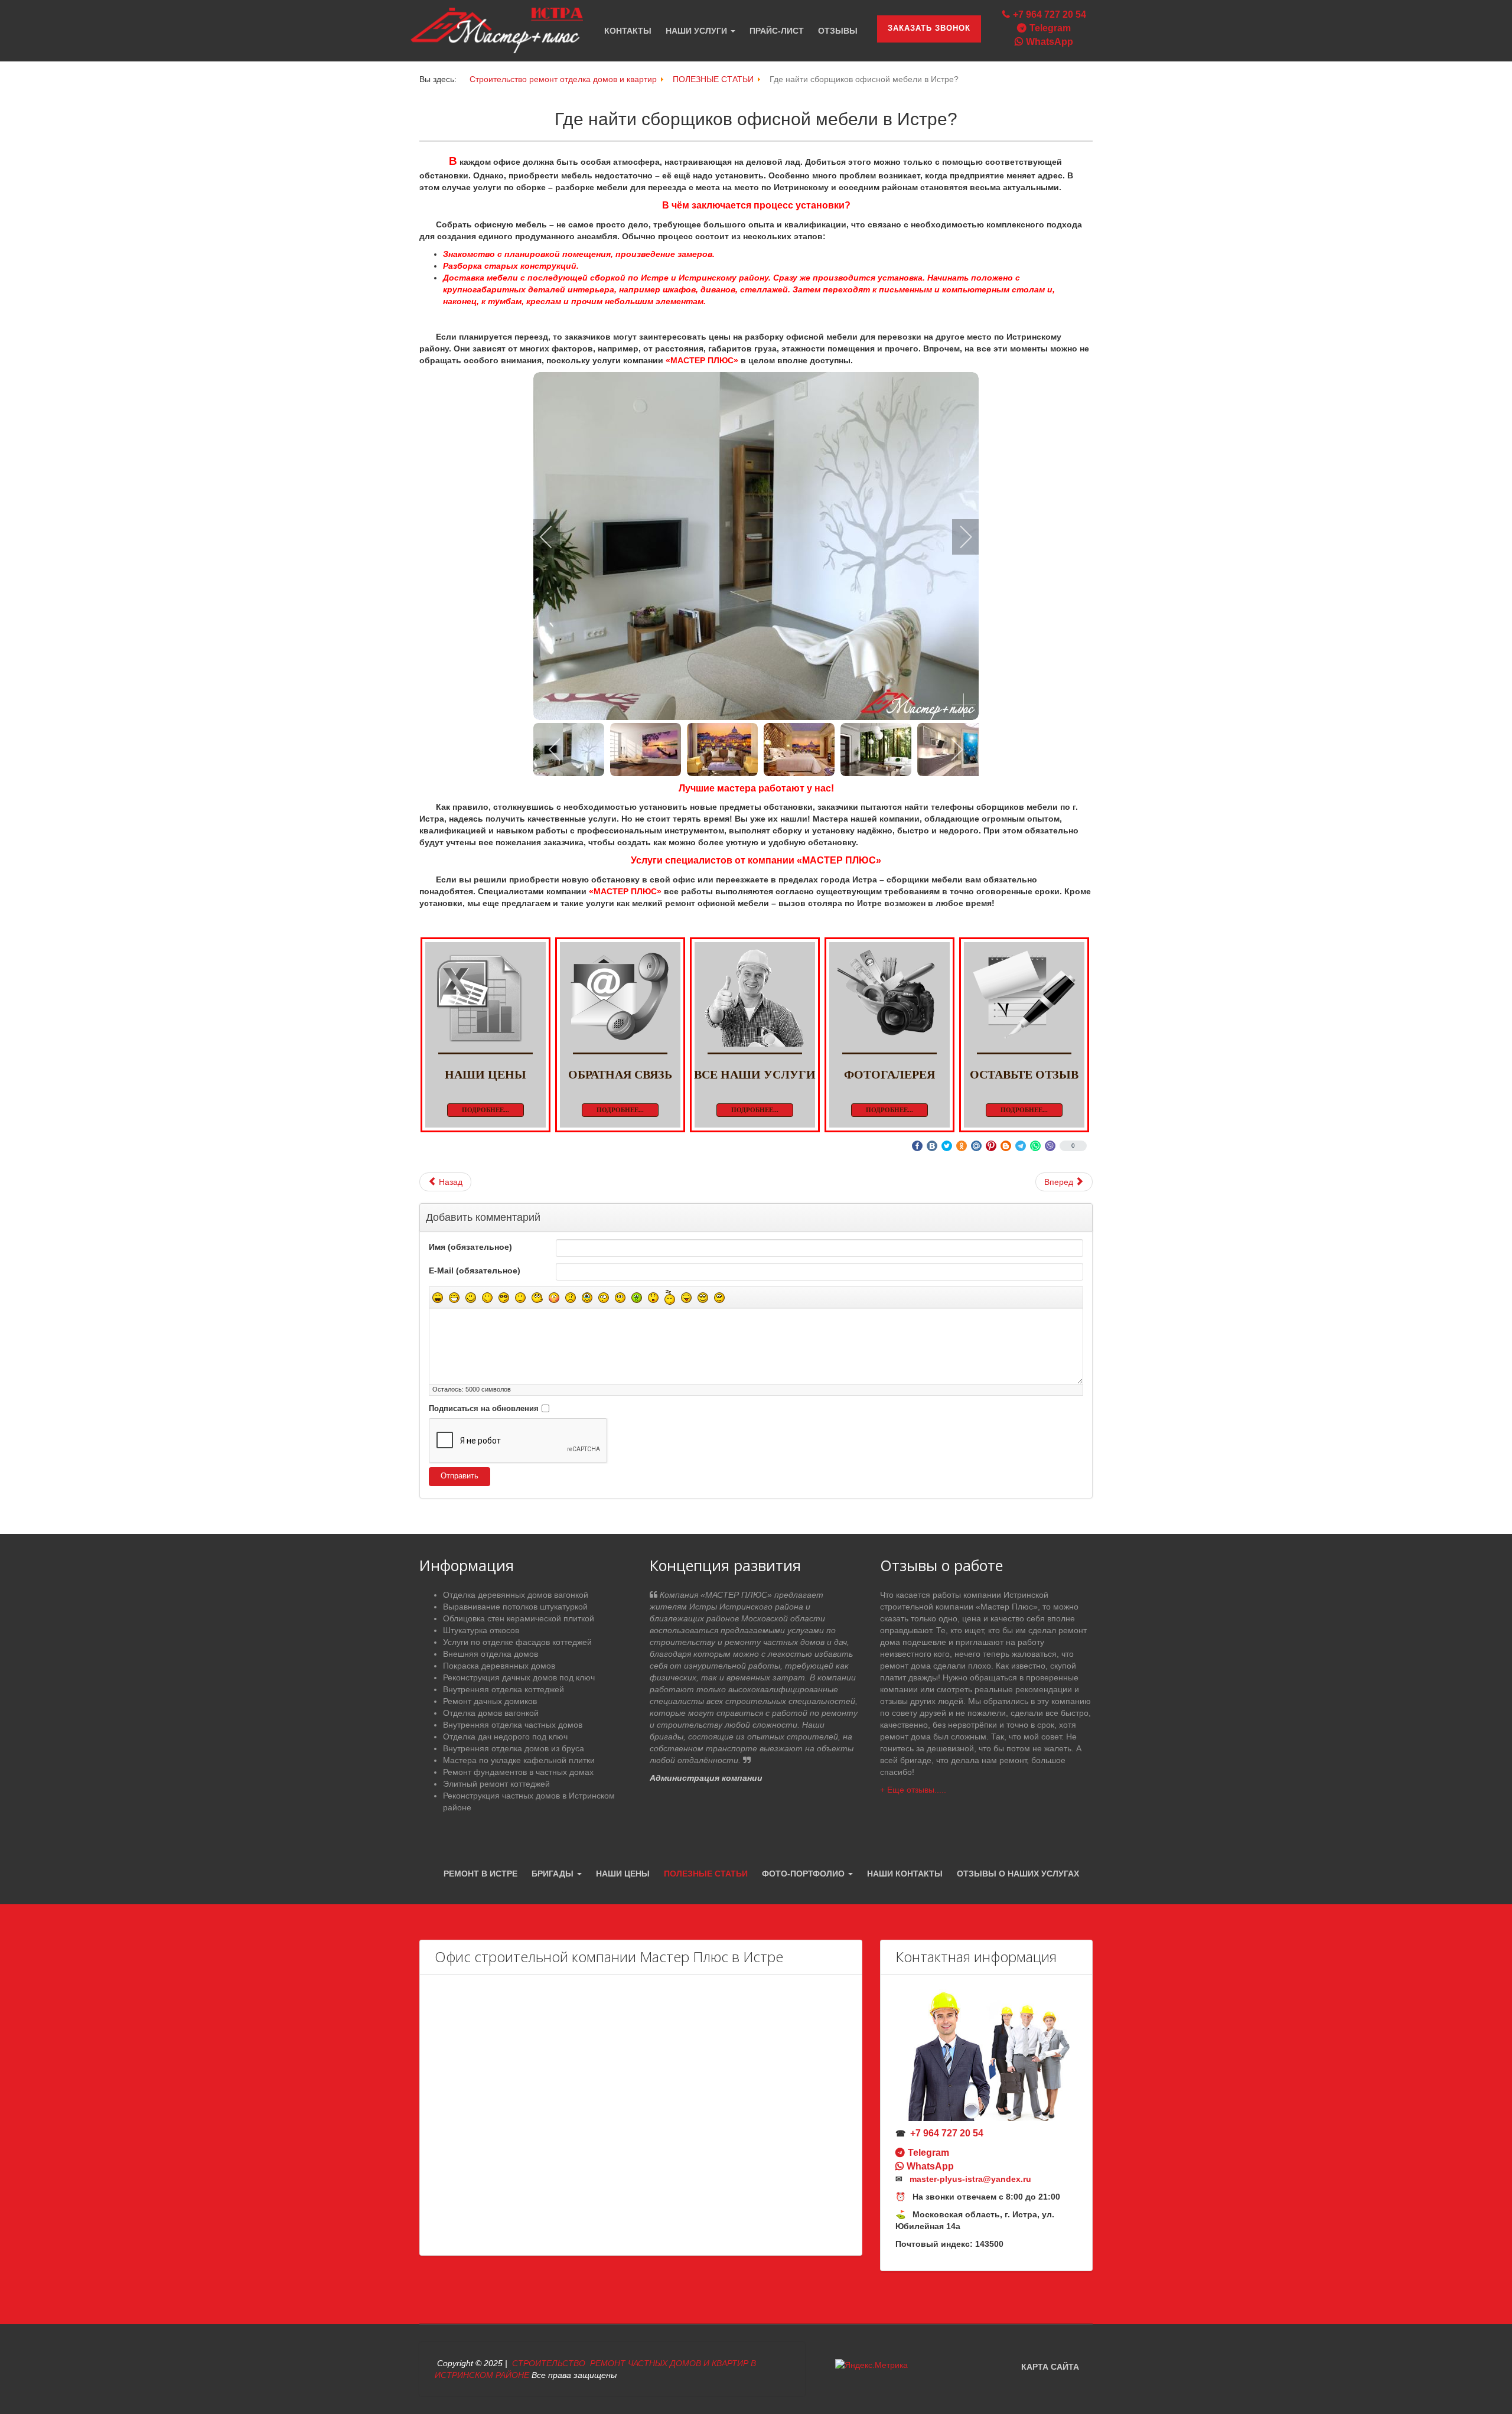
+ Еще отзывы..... (913, 1790)
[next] (958, 537)
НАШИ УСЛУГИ (698, 31)
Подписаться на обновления (484, 1408)
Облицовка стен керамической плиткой (519, 1618)
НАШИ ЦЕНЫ (623, 1874)
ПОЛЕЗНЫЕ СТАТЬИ (706, 1874)
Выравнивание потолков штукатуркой (515, 1607)
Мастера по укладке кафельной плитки (519, 1760)
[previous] (554, 537)
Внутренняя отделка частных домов (513, 1725)
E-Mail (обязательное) (475, 1270)
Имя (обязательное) (470, 1247)
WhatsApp (1050, 42)
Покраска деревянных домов (499, 1666)
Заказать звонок (929, 28)
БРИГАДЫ (554, 1874)
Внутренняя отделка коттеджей (504, 1689)
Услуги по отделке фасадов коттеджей (517, 1642)
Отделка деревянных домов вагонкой (516, 1595)
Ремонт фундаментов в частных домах (518, 1772)
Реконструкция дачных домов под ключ (519, 1677)
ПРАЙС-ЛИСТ (777, 31)
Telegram (1050, 28)
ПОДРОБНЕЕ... (485, 1110)
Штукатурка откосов (481, 1630)
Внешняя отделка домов (491, 1654)
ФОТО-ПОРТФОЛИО (804, 1874)
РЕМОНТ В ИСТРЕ (480, 1874)
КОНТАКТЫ (628, 31)
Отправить (460, 1476)
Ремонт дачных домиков (490, 1701)
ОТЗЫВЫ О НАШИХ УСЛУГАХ (1018, 1874)
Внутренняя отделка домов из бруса (514, 1748)
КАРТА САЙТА (1050, 2367)
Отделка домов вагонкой (491, 1713)
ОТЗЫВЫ (838, 31)
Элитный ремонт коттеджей (496, 1784)
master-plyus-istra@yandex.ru (970, 2179)
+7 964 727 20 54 (1050, 14)
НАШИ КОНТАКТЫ (905, 1874)
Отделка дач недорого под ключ (505, 1737)
